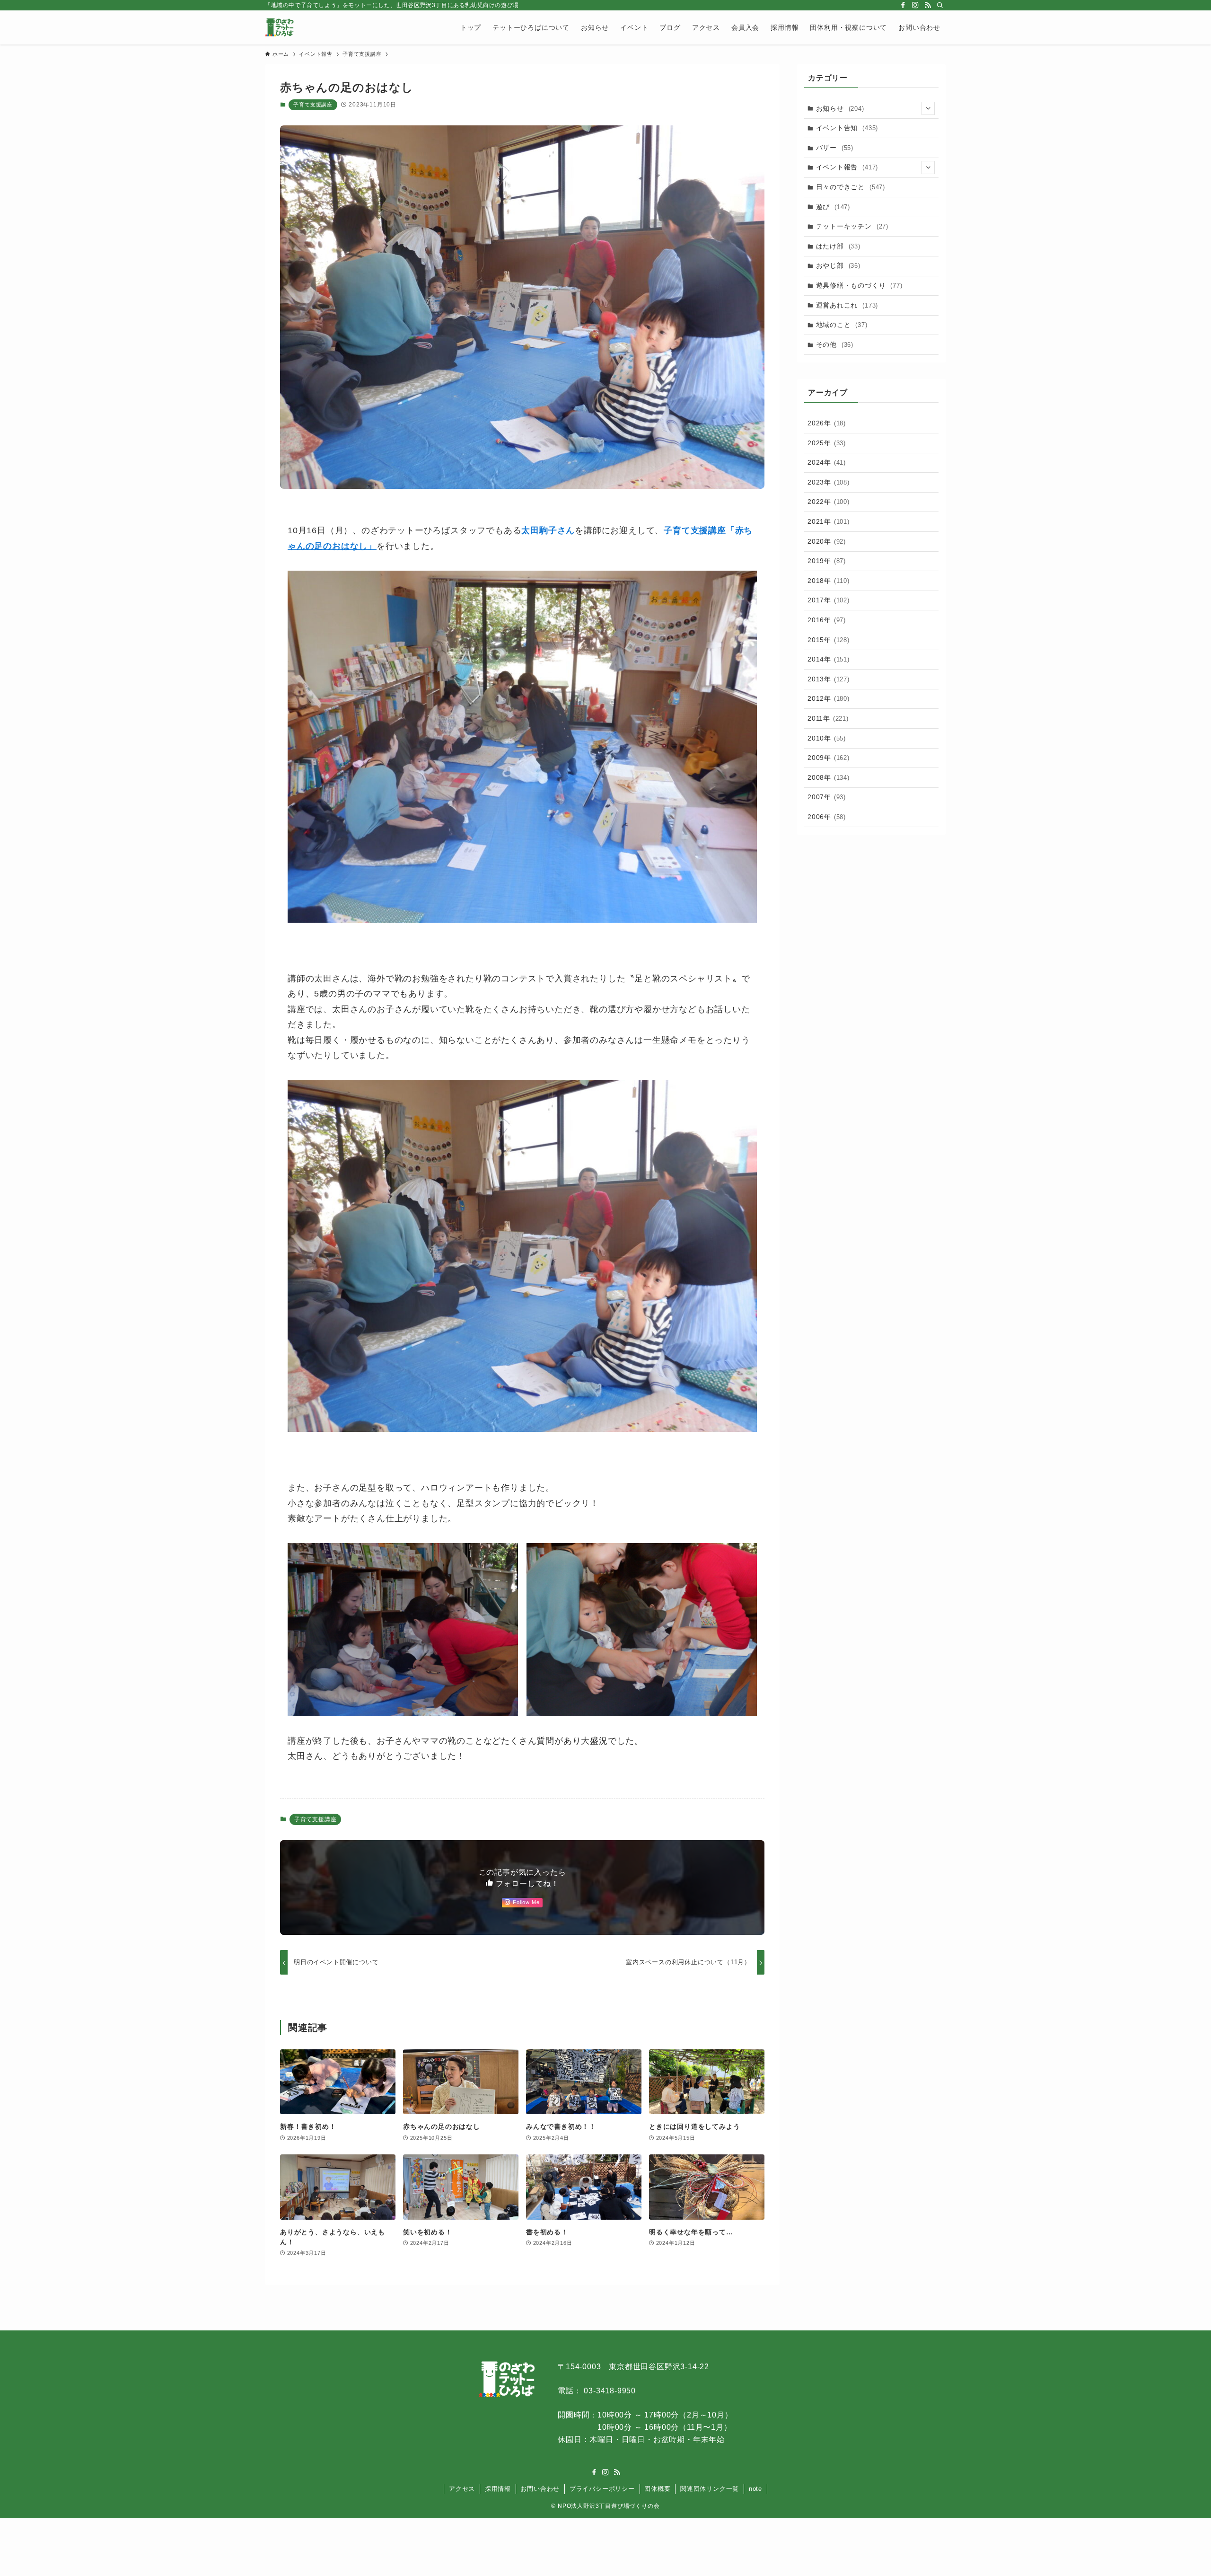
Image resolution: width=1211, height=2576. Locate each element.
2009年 (829, 758)
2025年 (827, 443)
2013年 (829, 679)
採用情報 (498, 2489)
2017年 (829, 600)
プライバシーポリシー (602, 2489)
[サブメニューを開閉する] (928, 108)
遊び (833, 207)
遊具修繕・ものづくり (859, 285)
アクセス (462, 2489)
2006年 (827, 817)
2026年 (827, 423)
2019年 (827, 561)
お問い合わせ (540, 2489)
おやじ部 (838, 265)
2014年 (829, 659)
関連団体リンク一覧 (710, 2489)
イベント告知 (847, 128)
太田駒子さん (548, 530)
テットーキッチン (852, 226)
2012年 (829, 698)
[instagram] (915, 5)
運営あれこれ (847, 305)
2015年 (829, 640)
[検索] (940, 5)
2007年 (827, 797)
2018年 (829, 581)
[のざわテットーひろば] (279, 27)
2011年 (828, 718)
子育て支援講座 (313, 105)
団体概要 (657, 2489)
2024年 (827, 462)
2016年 (827, 620)
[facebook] (903, 5)
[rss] (928, 5)
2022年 (829, 502)
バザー (835, 148)
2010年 (827, 738)
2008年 (829, 777)
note (755, 2489)
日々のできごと (851, 187)
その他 (835, 344)
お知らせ (840, 108)
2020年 (827, 541)
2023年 (829, 482)
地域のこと (842, 325)
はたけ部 (838, 246)
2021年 (829, 521)
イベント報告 (847, 167)
